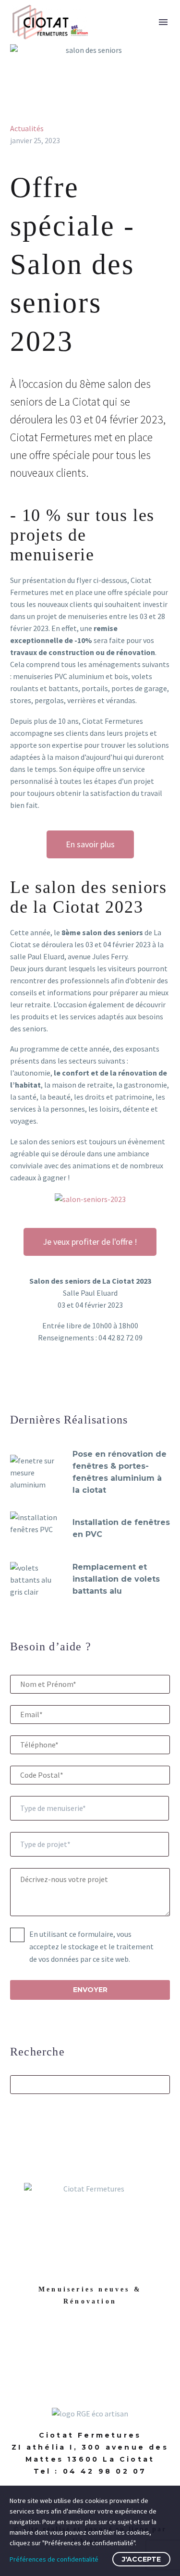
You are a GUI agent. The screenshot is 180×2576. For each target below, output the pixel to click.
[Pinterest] (44, 1381)
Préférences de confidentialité (54, 2559)
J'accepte (141, 2559)
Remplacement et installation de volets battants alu (116, 1579)
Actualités (27, 128)
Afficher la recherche (160, 2084)
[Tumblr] (58, 1381)
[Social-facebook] (75, 2344)
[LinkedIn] (72, 1381)
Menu (163, 22)
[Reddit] (86, 1381)
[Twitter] (30, 1381)
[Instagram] (105, 2344)
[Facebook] (16, 1381)
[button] (144, 22)
